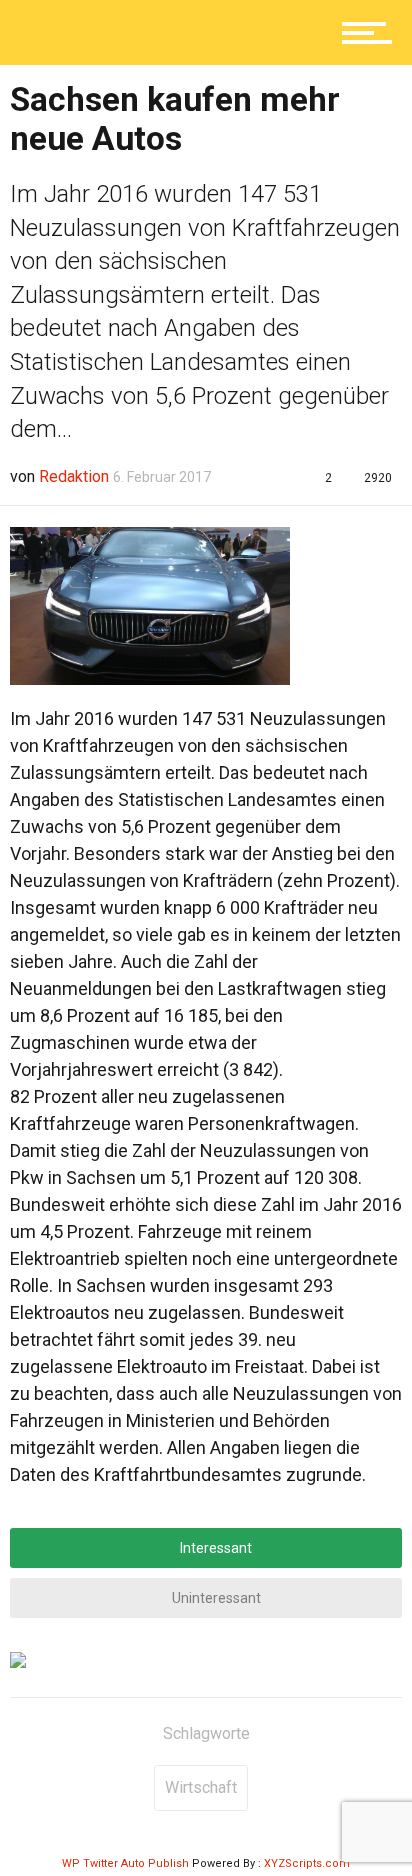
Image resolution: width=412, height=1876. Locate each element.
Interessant (214, 1548)
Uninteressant (215, 1598)
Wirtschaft (201, 1787)
